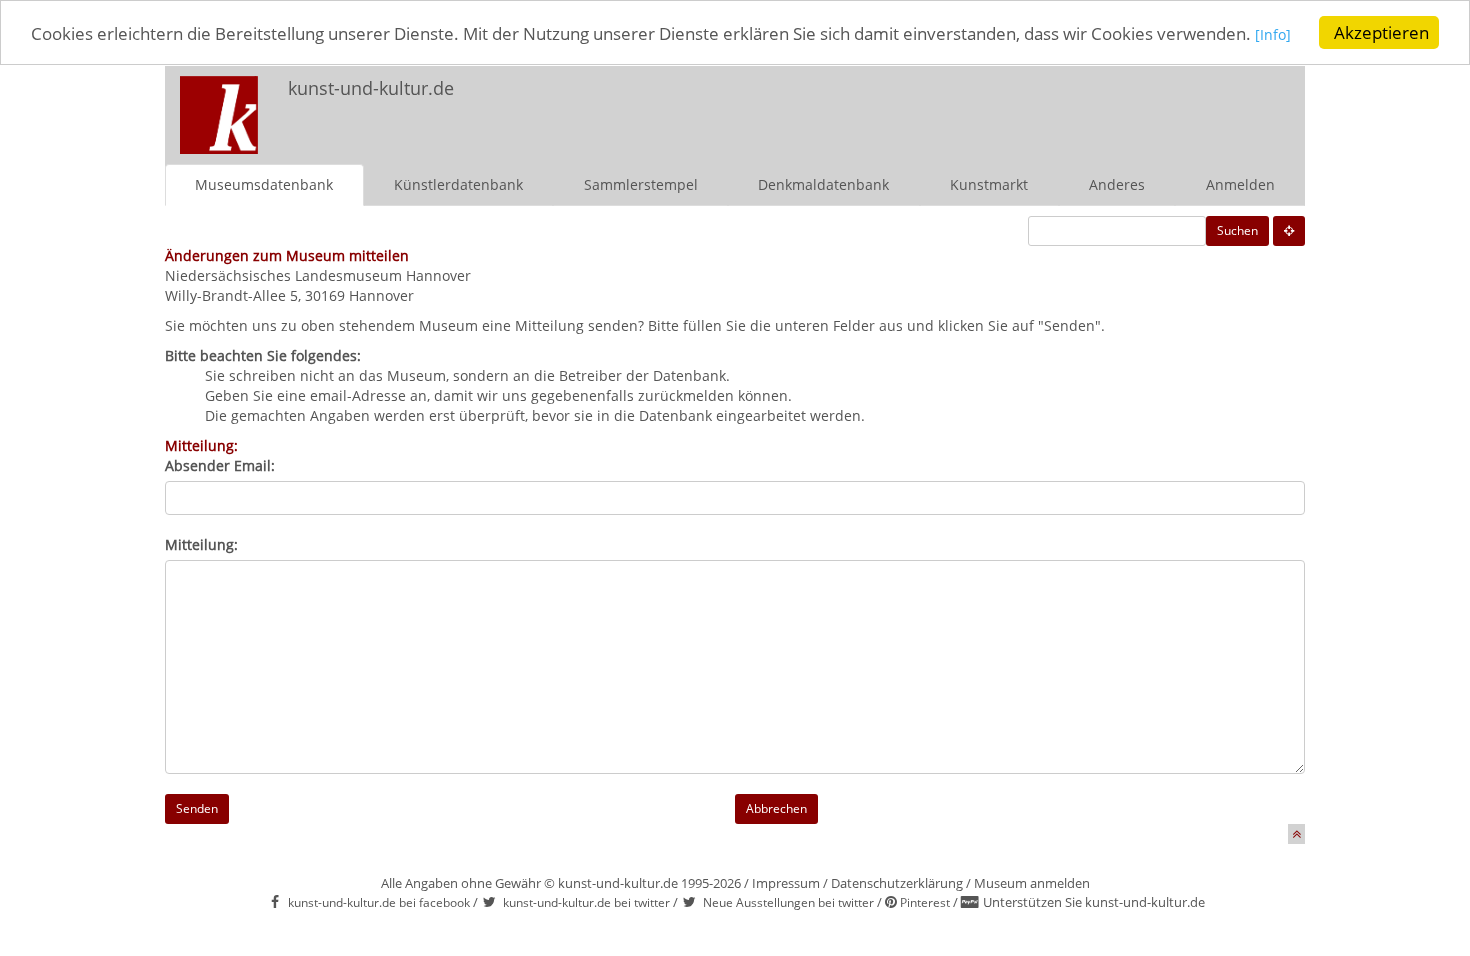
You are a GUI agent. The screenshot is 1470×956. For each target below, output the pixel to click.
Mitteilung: (201, 544)
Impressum (786, 883)
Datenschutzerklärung (897, 883)
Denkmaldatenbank (823, 184)
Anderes (1117, 184)
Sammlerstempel (641, 184)
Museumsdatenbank (264, 184)
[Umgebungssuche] (1289, 231)
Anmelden (1240, 184)
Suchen (1237, 230)
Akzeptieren (1381, 32)
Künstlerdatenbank (458, 184)
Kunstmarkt (989, 184)
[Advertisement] (1041, 106)
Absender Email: (220, 465)
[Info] (1273, 34)
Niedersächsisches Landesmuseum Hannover (318, 275)
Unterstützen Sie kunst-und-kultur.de (1094, 902)
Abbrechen (776, 808)
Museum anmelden (1032, 883)
